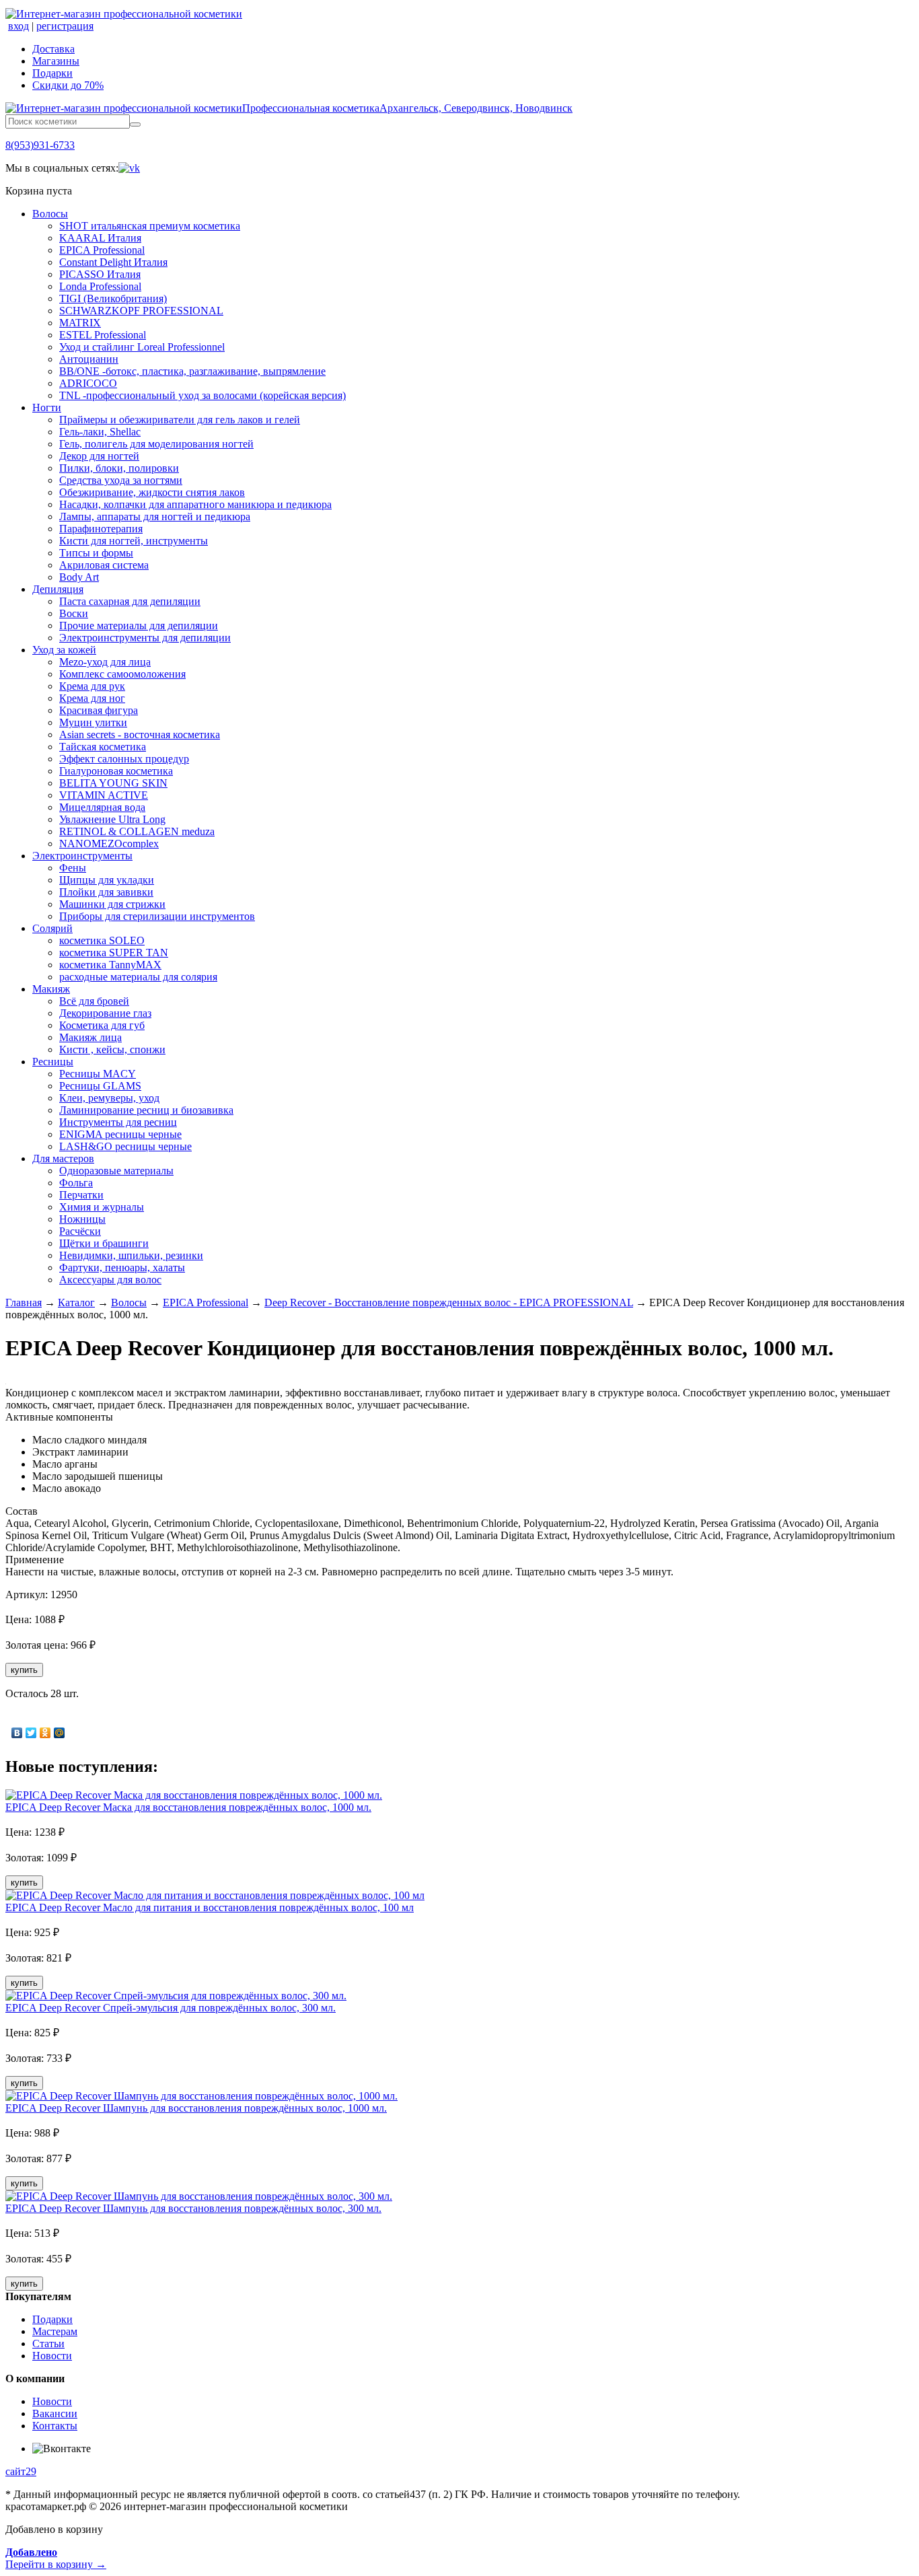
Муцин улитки (93, 722)
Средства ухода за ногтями (121, 480)
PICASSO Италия (100, 274)
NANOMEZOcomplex (109, 844)
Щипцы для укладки (107, 880)
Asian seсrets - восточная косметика (140, 735)
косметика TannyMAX (110, 965)
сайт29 (21, 2471)
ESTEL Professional (103, 335)
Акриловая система (104, 565)
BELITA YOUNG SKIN (113, 783)
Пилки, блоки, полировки (119, 468)
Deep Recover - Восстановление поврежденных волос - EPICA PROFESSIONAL (449, 1302)
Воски (74, 613)
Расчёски (80, 1231)
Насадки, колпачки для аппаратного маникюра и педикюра (195, 504)
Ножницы (82, 1219)
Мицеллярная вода (102, 807)
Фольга (76, 1183)
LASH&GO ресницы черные (125, 1146)
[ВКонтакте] (17, 1733)
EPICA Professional (102, 250)
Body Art (79, 577)
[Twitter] (31, 1733)
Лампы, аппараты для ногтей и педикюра (155, 516)
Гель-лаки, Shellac (100, 432)
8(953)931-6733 (40, 145)
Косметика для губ (102, 1025)
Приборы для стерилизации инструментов (157, 916)
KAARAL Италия (100, 238)
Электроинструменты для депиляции (145, 638)
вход (19, 26)
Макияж (51, 989)
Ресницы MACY (98, 1074)
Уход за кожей (64, 650)
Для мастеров (63, 1158)
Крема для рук (92, 686)
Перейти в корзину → (56, 2558)
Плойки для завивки (106, 892)
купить (24, 1670)
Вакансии (55, 2413)
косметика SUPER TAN (114, 953)
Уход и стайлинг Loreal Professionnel (142, 347)
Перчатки (81, 1195)
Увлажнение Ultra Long (112, 819)
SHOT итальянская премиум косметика (150, 226)
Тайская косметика (103, 747)
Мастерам (55, 2331)
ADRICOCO (88, 383)
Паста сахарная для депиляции (130, 601)
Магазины (56, 61)
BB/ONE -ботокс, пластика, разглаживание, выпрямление (192, 371)
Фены (73, 868)
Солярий (52, 928)
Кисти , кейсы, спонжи (112, 1049)
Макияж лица (90, 1037)
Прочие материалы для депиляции (139, 625)
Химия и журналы (102, 1207)
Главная (24, 1302)
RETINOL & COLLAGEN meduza (137, 831)
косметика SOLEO (102, 940)
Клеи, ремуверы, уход (109, 1098)
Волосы (50, 214)
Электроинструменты (82, 856)
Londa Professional (100, 286)
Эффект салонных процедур (124, 759)
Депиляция (58, 589)
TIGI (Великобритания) (113, 298)
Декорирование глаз (105, 1013)
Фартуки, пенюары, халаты (122, 1267)
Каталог (76, 1302)
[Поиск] (135, 124)
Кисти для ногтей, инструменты (134, 541)
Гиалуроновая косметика (116, 771)
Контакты (55, 2426)
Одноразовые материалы (116, 1171)
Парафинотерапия (101, 529)
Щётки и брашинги (104, 1243)
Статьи (48, 2344)
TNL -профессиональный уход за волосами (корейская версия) (203, 395)
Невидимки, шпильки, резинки (131, 1255)
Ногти (47, 407)
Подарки (52, 73)
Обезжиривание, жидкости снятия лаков (152, 492)
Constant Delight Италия (113, 262)
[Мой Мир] (60, 1733)
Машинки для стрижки (112, 904)
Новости (52, 2356)
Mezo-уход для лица (105, 662)
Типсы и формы (96, 553)
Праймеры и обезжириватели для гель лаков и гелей (180, 420)
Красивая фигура (99, 710)
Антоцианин (89, 359)
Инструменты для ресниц (118, 1122)
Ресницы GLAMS (100, 1086)
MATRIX (80, 323)
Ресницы (53, 1062)
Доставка (53, 49)
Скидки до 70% (68, 85)
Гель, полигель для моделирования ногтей (156, 444)
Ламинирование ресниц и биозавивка (146, 1110)
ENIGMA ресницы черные (120, 1134)
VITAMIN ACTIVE (104, 795)
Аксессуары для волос (110, 1280)
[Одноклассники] (45, 1733)
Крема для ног (92, 698)
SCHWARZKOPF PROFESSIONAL (141, 311)
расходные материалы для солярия (138, 977)
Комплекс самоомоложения (122, 674)
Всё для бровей (94, 1001)
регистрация (65, 26)
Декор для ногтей (99, 456)
